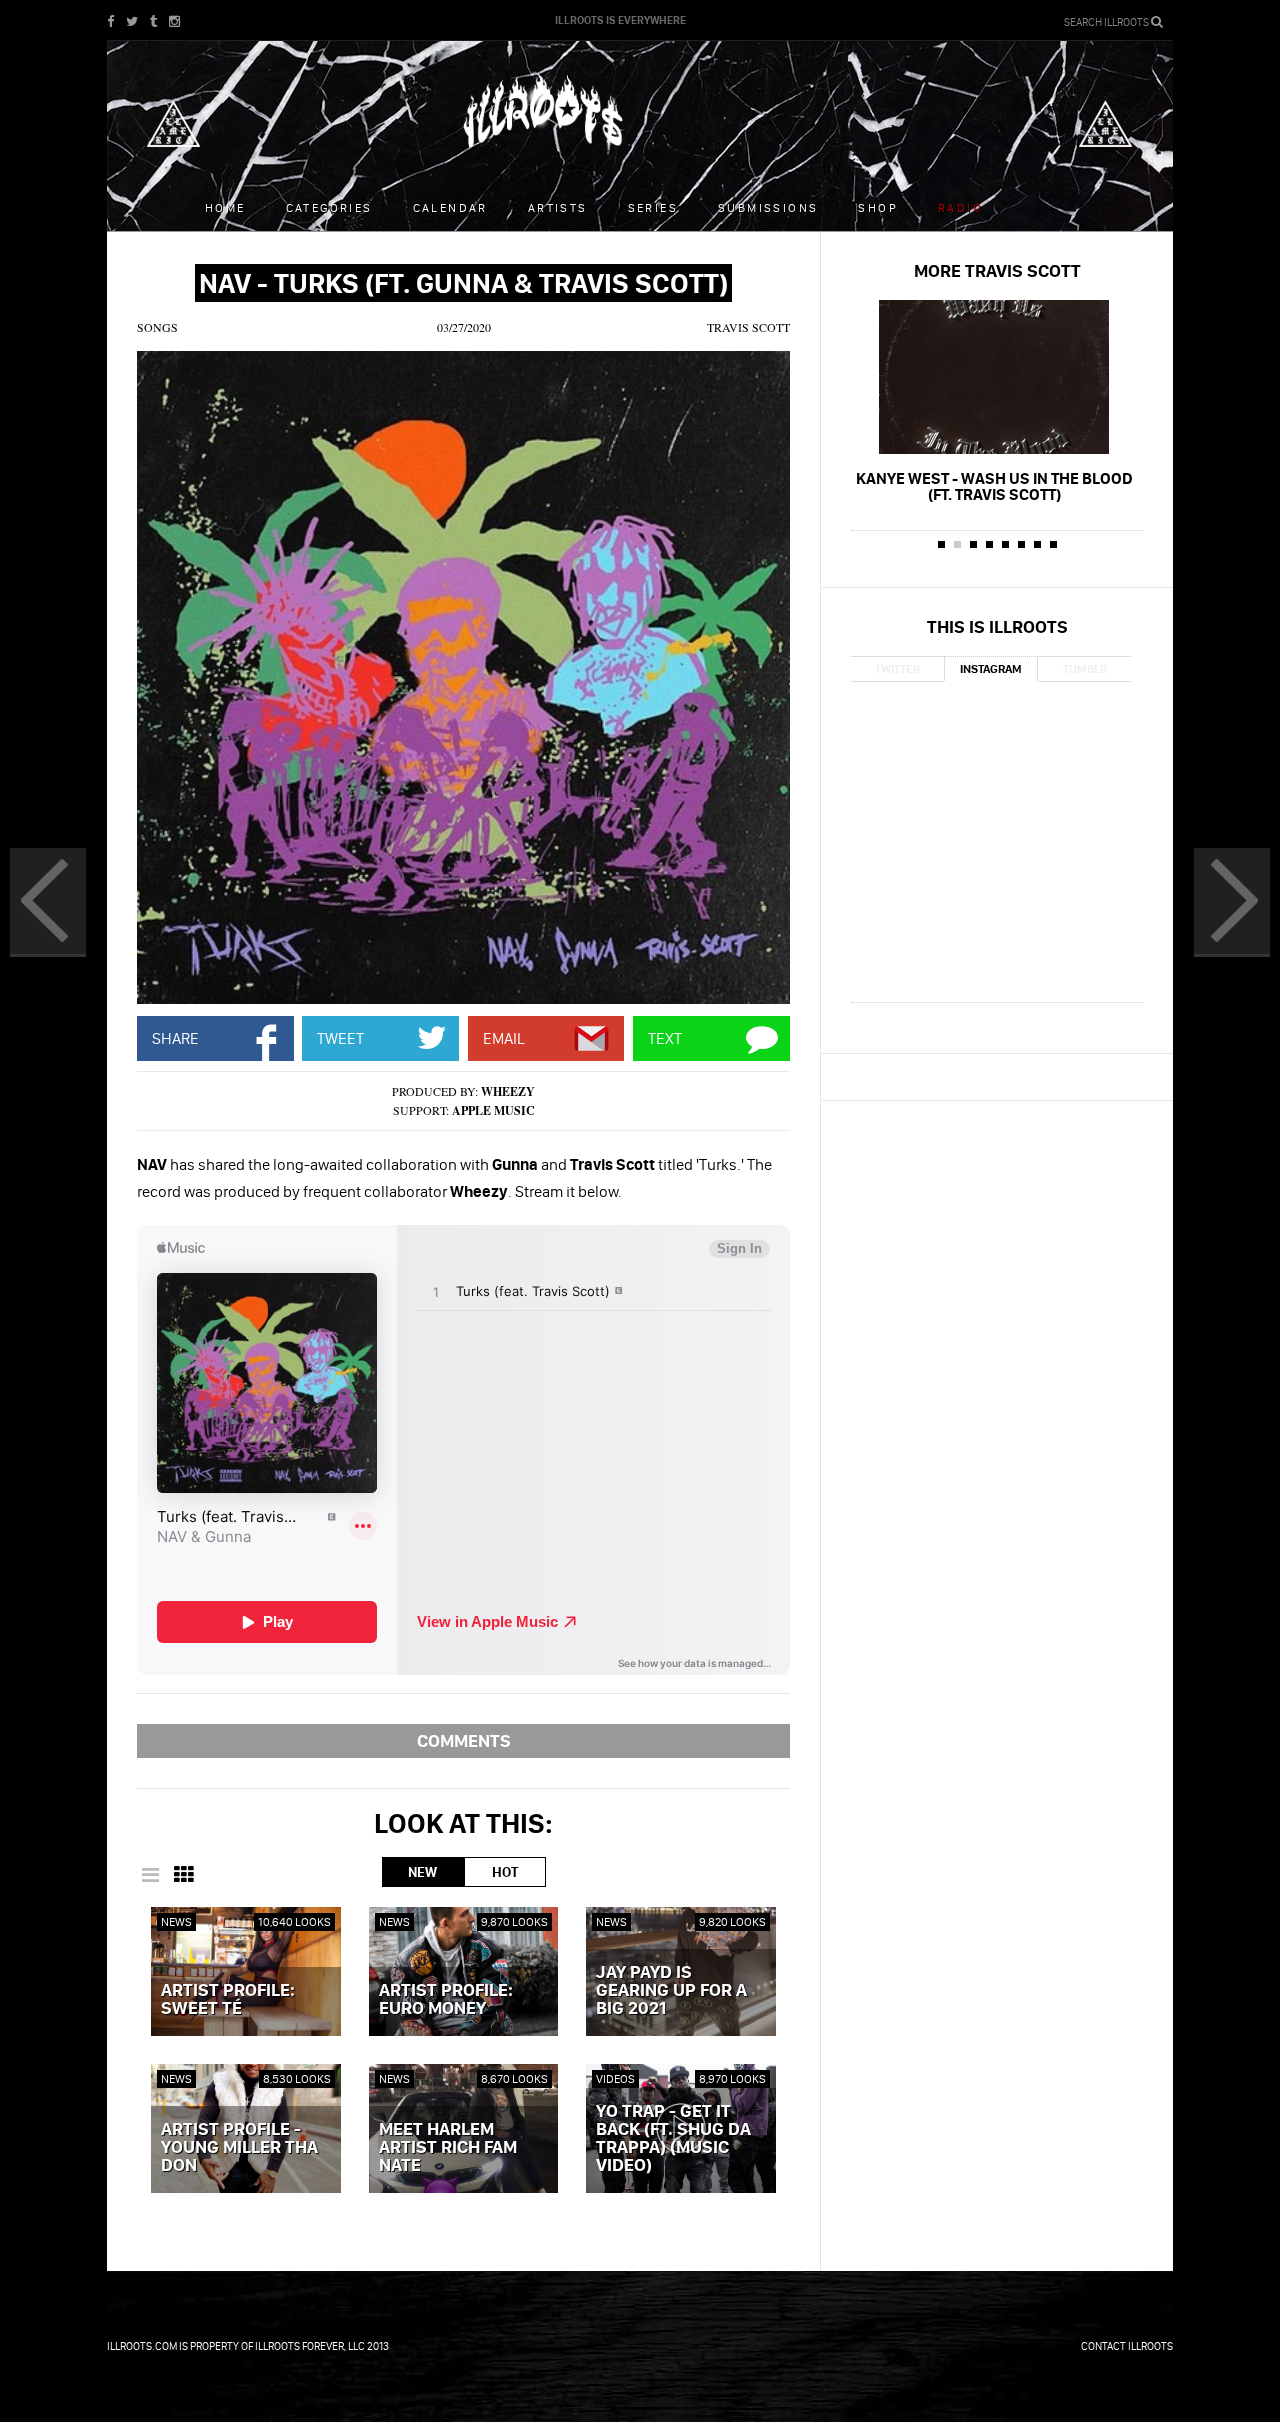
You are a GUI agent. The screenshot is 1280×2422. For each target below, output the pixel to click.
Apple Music (493, 1110)
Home (225, 207)
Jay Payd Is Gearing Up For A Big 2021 (671, 1991)
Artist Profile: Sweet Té (228, 2000)
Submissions (768, 207)
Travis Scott (748, 327)
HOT (505, 1872)
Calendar (450, 207)
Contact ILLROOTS (1127, 2346)
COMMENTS (464, 1740)
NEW (422, 1872)
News (176, 1921)
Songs (157, 327)
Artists (558, 207)
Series (653, 207)
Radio (960, 207)
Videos (615, 2078)
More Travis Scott (997, 270)
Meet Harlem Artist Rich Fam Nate (448, 2148)
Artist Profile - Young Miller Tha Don (239, 2148)
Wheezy (508, 1091)
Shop (878, 207)
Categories (329, 207)
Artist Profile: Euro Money (446, 2000)
